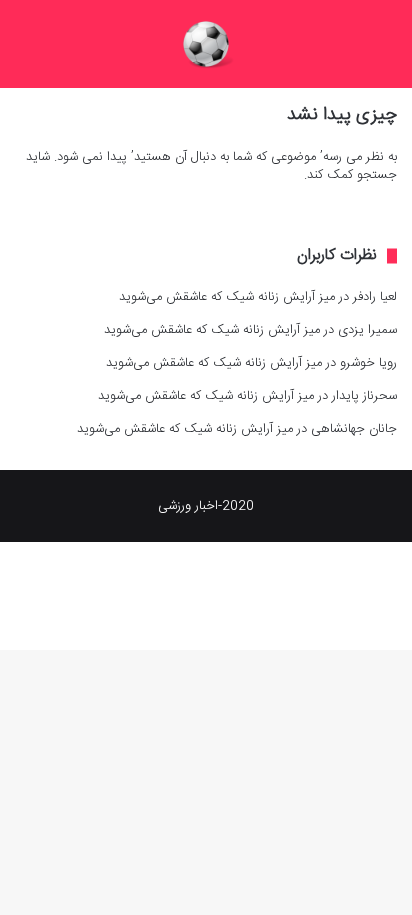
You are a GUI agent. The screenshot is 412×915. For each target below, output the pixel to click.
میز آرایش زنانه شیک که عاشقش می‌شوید (227, 297)
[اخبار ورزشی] (206, 44)
